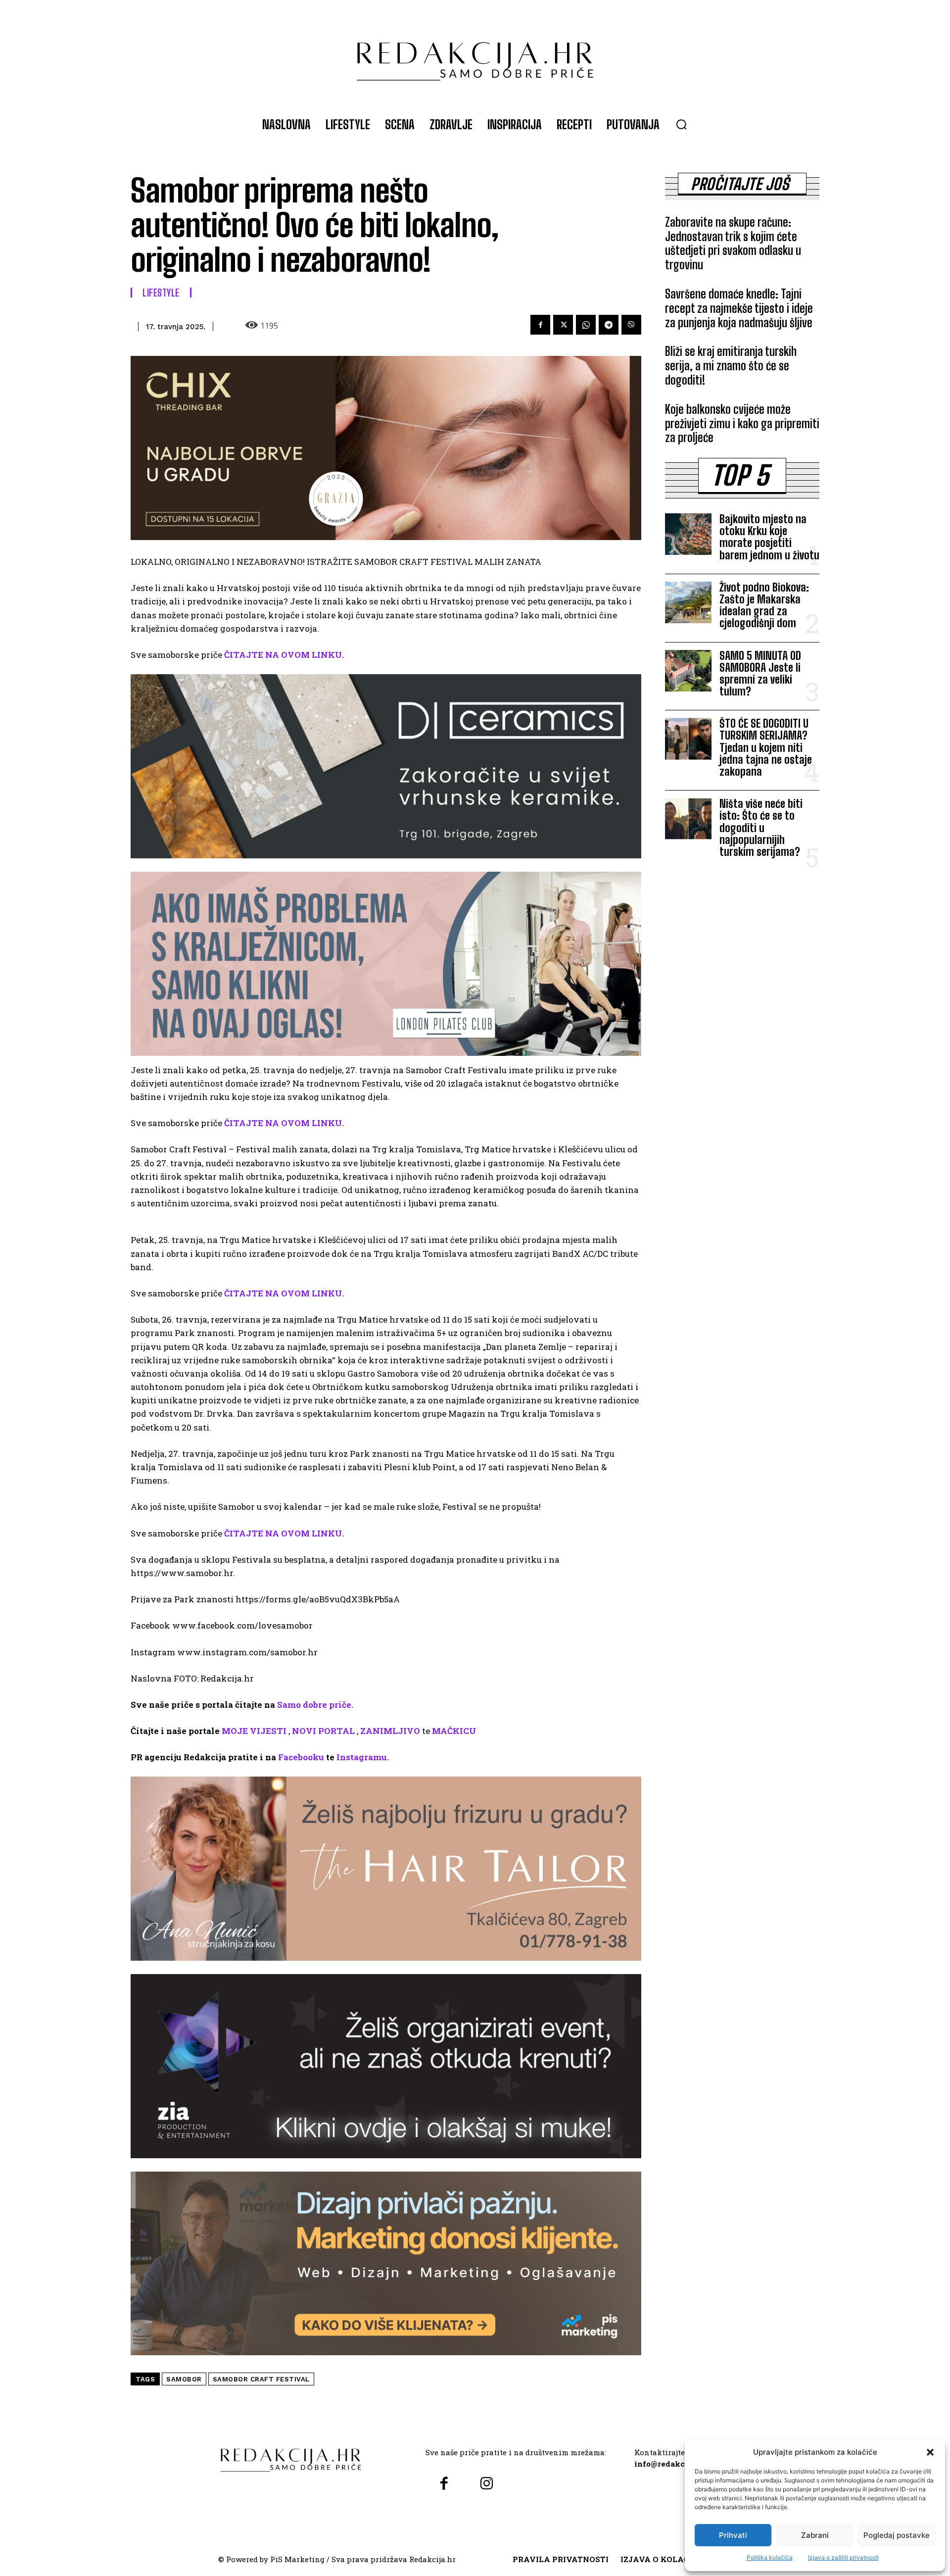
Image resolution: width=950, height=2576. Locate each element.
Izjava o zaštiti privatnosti (843, 2557)
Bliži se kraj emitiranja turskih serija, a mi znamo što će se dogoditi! (731, 366)
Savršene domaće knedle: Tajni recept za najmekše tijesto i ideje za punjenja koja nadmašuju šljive (739, 308)
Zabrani (815, 2535)
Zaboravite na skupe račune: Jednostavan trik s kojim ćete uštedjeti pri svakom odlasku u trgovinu (733, 243)
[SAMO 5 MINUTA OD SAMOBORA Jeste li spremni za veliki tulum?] (688, 671)
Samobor (184, 2379)
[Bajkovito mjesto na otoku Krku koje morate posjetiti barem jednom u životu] (688, 534)
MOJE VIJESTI (254, 1731)
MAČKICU (454, 1731)
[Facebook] (540, 325)
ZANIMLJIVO (390, 1731)
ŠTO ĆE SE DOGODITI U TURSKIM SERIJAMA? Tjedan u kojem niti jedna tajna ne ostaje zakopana (766, 747)
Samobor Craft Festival (261, 2379)
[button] (930, 2452)
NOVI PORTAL (323, 1731)
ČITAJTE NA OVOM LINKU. (284, 655)
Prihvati (733, 2535)
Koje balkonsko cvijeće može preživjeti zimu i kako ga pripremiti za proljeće (742, 423)
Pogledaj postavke (897, 2535)
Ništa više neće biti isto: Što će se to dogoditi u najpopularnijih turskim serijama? (761, 828)
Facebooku (301, 1757)
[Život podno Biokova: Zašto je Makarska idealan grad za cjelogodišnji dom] (688, 602)
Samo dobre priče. (315, 1705)
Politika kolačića (770, 2557)
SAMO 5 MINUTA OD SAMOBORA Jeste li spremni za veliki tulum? (760, 674)
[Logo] (475, 56)
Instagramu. (363, 1757)
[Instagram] (486, 2484)
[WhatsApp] (586, 325)
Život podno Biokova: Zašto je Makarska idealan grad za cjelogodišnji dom (764, 605)
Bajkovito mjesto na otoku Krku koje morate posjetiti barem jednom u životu (769, 537)
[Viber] (631, 325)
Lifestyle (161, 293)
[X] (563, 325)
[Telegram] (609, 325)
